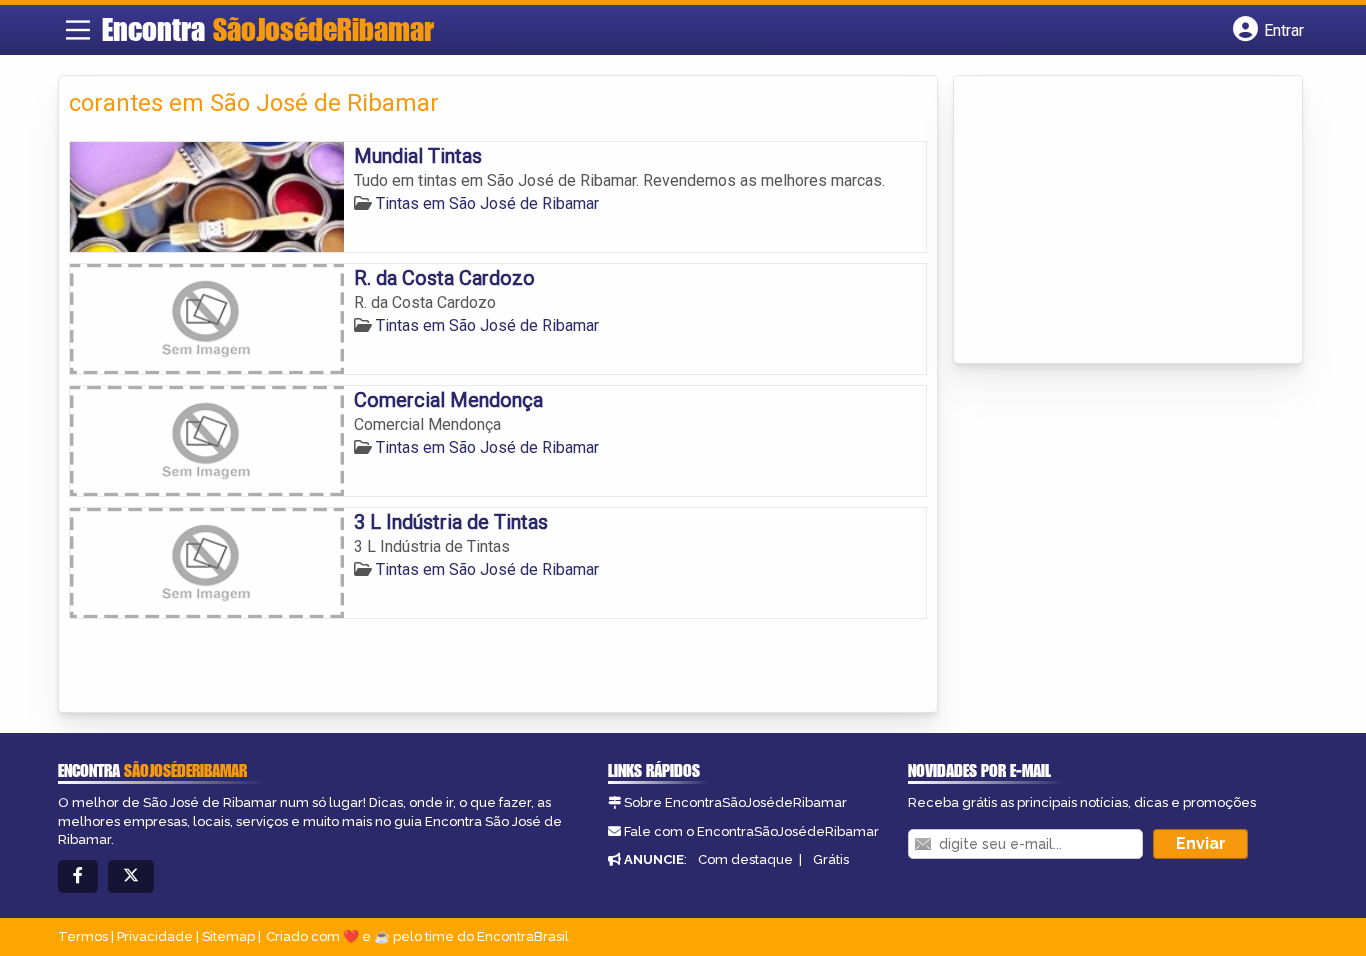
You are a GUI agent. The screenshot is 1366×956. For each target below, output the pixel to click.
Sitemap (228, 936)
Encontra (268, 29)
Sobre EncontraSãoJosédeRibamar (735, 802)
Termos (83, 936)
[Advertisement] (1114, 221)
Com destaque (745, 859)
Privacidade (155, 936)
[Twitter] (131, 876)
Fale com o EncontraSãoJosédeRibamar (751, 831)
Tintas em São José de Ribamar (487, 203)
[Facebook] (78, 876)
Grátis (831, 859)
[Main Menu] (78, 30)
